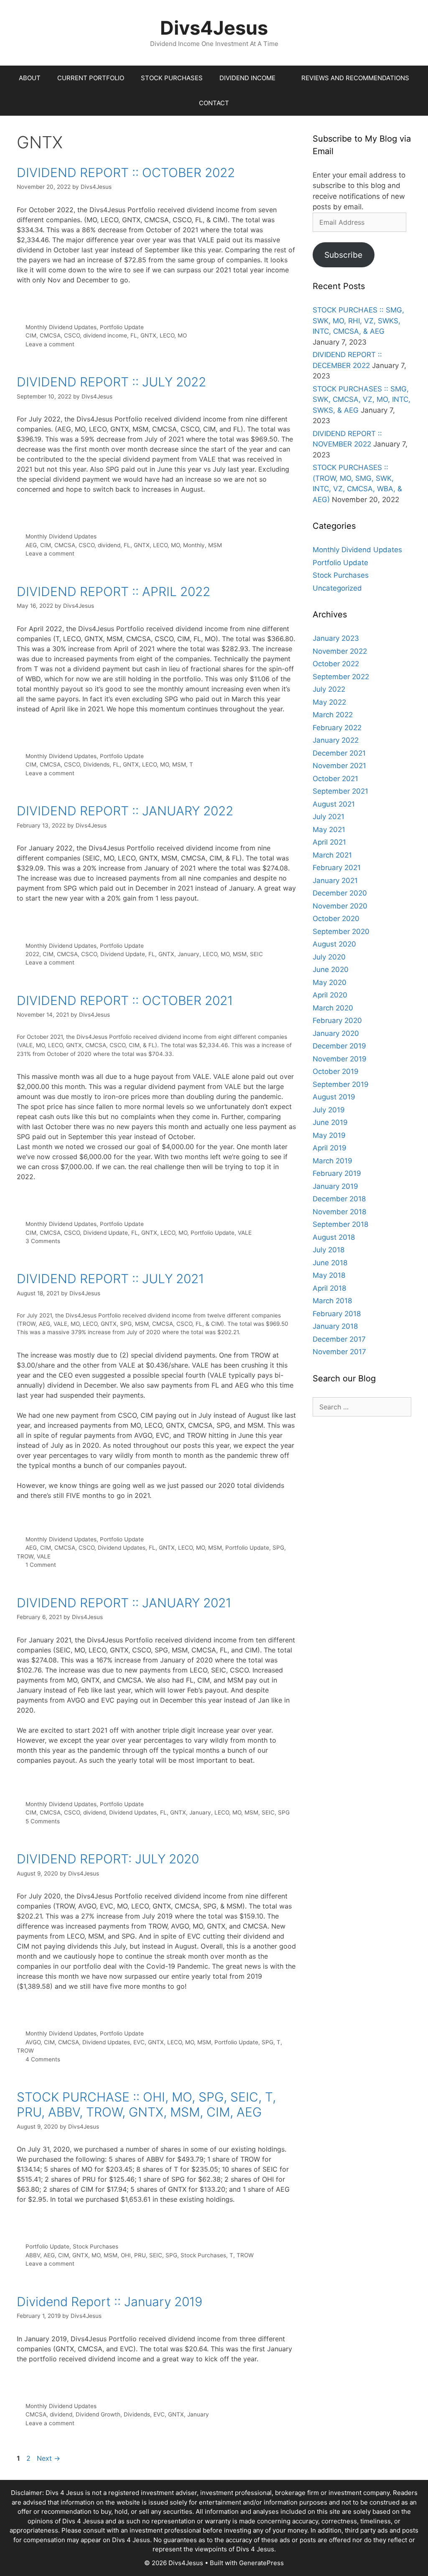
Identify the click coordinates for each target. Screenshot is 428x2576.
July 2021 (329, 817)
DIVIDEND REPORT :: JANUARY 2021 (124, 1603)
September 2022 (341, 677)
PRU (140, 2255)
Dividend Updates (122, 1548)
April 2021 (329, 842)
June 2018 (330, 1263)
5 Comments (43, 1821)
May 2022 (329, 702)
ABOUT (30, 78)
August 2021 (334, 804)
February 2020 (337, 1020)
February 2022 (337, 728)
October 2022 (336, 664)
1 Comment (41, 1565)
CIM (31, 335)
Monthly (194, 545)
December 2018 (339, 1199)
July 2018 (329, 1250)
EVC (139, 2042)
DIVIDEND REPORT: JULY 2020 (108, 1859)
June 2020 (331, 969)
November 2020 (340, 906)
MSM (215, 545)
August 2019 (334, 1097)
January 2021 (335, 881)
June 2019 (330, 1122)
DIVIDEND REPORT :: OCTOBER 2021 (125, 1000)
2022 (32, 954)
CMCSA (50, 335)
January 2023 (336, 638)
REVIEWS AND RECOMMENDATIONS (355, 78)
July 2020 (329, 957)
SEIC (256, 954)
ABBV (33, 2255)
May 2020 (330, 982)
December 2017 (339, 1339)
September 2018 (340, 1224)
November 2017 (339, 1352)
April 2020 (330, 995)
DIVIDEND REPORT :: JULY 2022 (111, 382)
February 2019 (337, 1173)
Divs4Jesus (214, 28)
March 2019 (332, 1161)
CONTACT (214, 103)
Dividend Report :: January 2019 (110, 2302)
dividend (109, 545)
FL (134, 335)
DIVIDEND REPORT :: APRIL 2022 (113, 591)
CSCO (72, 335)
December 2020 (340, 893)
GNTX (148, 335)
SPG (278, 1548)
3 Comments (43, 1241)
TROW (25, 1556)
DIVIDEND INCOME (247, 78)
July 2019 (329, 1110)
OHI (126, 2255)
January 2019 (335, 1186)
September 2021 (340, 791)
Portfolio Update (122, 327)
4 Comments (43, 2059)
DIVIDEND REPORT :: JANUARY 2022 (125, 811)
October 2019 (336, 1071)
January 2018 (335, 1326)
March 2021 (332, 855)
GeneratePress (261, 2563)
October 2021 (335, 779)
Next (48, 2458)
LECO (167, 335)
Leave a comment (50, 344)
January (189, 954)
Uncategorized (337, 588)
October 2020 (336, 919)
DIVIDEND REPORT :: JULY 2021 (110, 1279)
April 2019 (330, 1148)
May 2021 (329, 830)
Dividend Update (123, 954)
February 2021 (337, 868)
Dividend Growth (98, 2414)
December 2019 (339, 1046)
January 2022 (336, 740)
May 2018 (329, 1275)
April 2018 (329, 1288)
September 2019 (341, 1084)
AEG (31, 545)
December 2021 (339, 753)
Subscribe (343, 255)
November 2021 (339, 766)
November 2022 (340, 651)
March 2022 (333, 715)
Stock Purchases (96, 2246)
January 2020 (336, 1033)
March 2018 (332, 1301)
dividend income (105, 335)
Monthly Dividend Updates (61, 327)
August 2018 (334, 1237)
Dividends (96, 764)
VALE (245, 1233)
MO (182, 335)
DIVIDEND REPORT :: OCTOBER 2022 (126, 173)
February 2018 (337, 1314)
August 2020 (334, 944)
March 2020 (333, 1008)
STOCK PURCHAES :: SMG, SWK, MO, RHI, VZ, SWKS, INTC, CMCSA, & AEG (358, 321)
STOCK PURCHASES (172, 78)
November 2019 (340, 1059)
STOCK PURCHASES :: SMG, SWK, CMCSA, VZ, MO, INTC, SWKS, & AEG (362, 400)
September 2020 (341, 931)
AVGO (33, 2042)
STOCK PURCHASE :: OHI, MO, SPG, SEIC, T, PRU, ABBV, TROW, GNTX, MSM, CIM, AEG (146, 2104)
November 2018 (339, 1212)
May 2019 (329, 1135)
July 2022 (329, 689)
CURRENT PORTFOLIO (91, 78)
